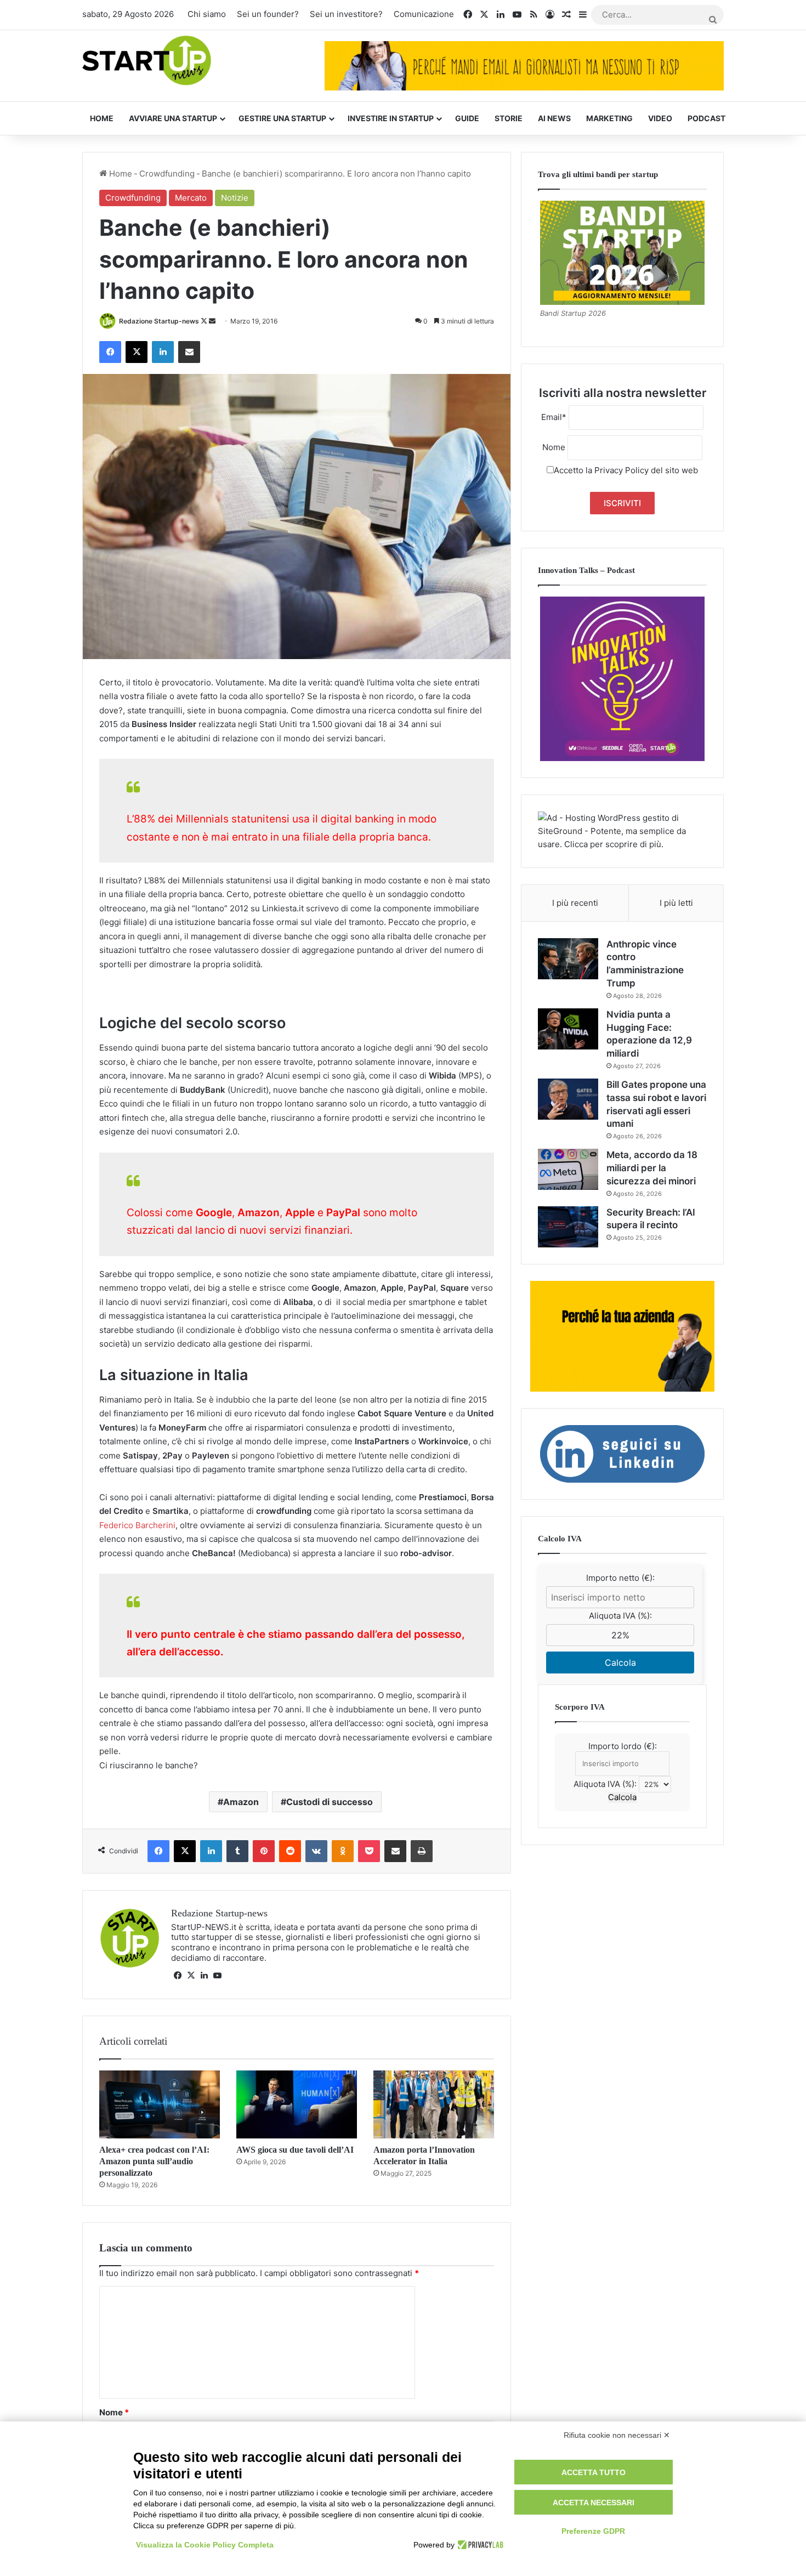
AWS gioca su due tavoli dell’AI (295, 2150)
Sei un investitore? (346, 14)
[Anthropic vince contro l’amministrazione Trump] (568, 959)
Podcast (706, 118)
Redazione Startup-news (159, 321)
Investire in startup (391, 118)
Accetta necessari (594, 2503)
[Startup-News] (147, 61)
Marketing (609, 118)
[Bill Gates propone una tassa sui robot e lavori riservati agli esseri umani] (568, 1099)
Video (660, 118)
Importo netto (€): (620, 1578)
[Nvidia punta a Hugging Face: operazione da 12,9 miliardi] (568, 1029)
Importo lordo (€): (623, 1746)
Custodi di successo (330, 1802)
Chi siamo (207, 14)
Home (102, 118)
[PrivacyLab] (479, 2545)
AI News (554, 118)
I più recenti (575, 903)
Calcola (620, 1663)
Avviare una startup (173, 118)
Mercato (191, 198)
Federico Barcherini (137, 1525)
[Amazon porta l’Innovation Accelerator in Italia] (434, 2104)
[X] (191, 1976)
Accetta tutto (594, 2472)
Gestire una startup (282, 118)
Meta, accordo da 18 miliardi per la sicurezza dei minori (652, 1168)
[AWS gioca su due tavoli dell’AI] (297, 2104)
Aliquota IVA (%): (620, 1616)
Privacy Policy (621, 470)
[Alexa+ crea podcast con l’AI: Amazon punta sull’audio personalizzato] (160, 2104)
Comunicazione (424, 14)
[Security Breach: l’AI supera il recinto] (568, 1227)
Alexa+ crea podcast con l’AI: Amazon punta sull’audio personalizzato (154, 2161)
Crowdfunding (167, 174)
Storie (509, 118)
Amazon (241, 1802)
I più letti (676, 903)
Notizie (235, 198)
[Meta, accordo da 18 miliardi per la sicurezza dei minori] (568, 1169)
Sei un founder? (268, 14)
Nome (114, 2412)
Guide (467, 118)
